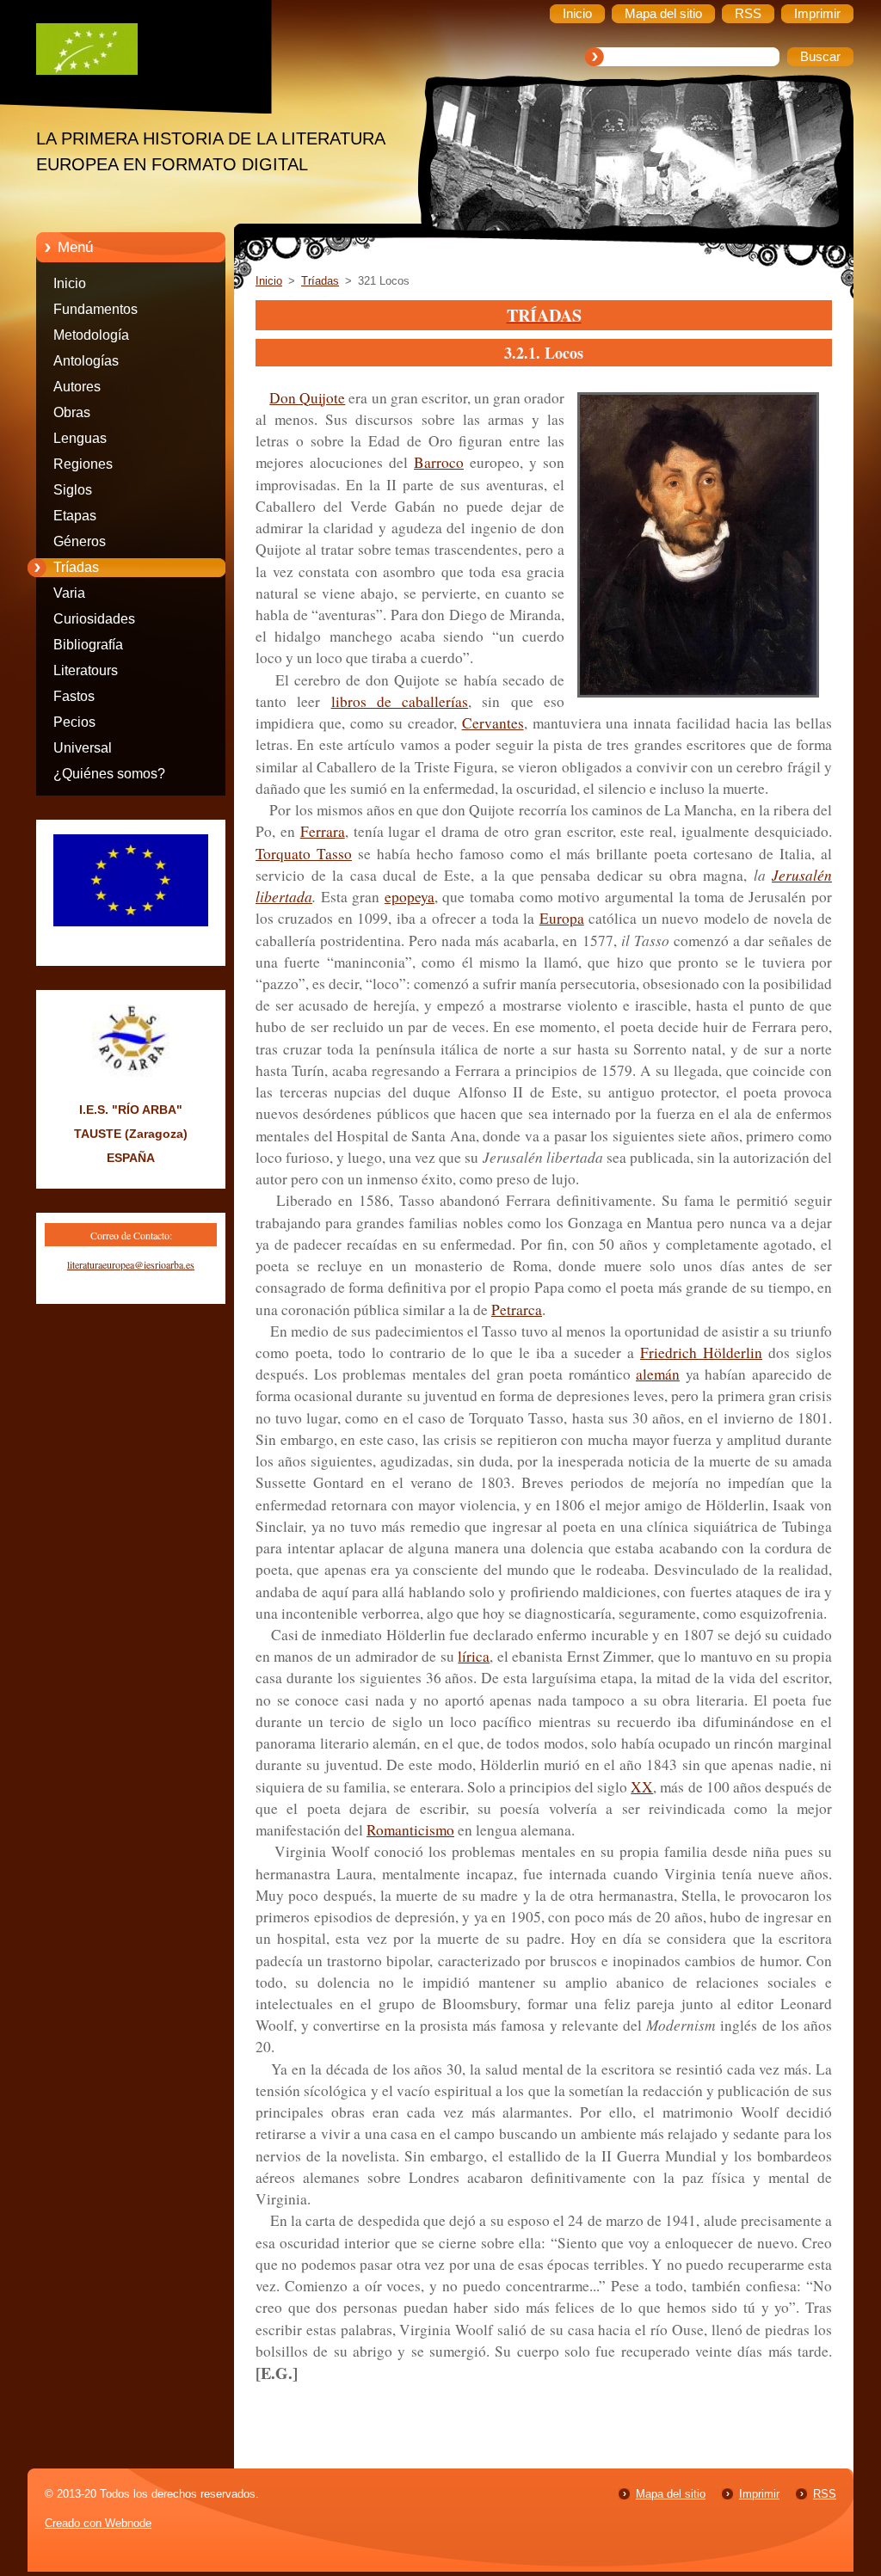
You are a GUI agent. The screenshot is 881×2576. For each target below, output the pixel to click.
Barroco (439, 462)
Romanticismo (410, 1830)
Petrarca (517, 1310)
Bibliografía (88, 645)
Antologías (86, 361)
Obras (72, 412)
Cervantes (493, 723)
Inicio (70, 283)
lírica (474, 1656)
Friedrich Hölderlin (701, 1353)
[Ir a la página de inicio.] (144, 53)
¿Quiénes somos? (109, 774)
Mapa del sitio (671, 2494)
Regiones (83, 464)
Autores (77, 387)
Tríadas (76, 567)
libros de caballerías (400, 701)
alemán (658, 1374)
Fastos (74, 696)
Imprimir (759, 2494)
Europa (562, 918)
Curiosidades (94, 619)
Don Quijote (307, 398)
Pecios (74, 722)
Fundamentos (95, 309)
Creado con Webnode (98, 2523)
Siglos (73, 490)
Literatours (86, 670)
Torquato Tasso (304, 854)
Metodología (91, 335)
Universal (83, 748)
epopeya (410, 897)
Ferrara (323, 831)
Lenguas (80, 438)
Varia (69, 593)
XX (642, 1787)
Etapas (75, 516)
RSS (825, 2494)
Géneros (80, 541)
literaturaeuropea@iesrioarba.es (131, 1264)
